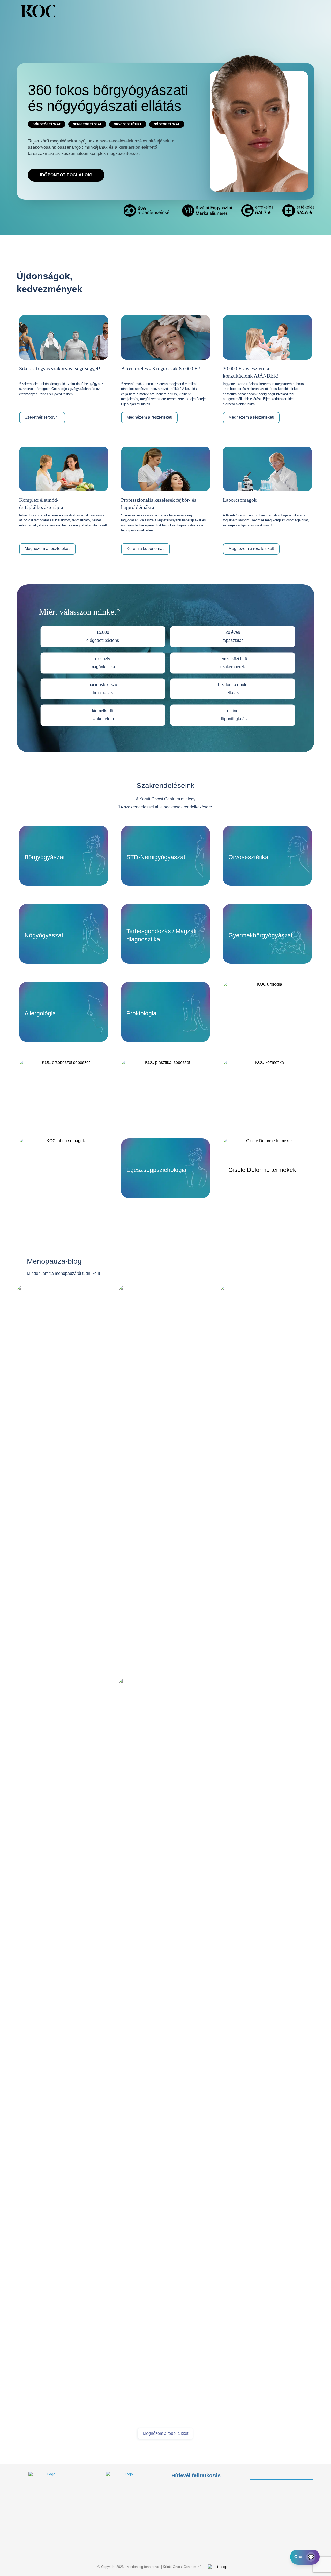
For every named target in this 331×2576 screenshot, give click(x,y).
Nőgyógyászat (167, 124)
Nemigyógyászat (87, 124)
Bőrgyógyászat (47, 124)
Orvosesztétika (128, 124)
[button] (287, 11)
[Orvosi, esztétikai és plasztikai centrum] (38, 11)
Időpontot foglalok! (66, 175)
